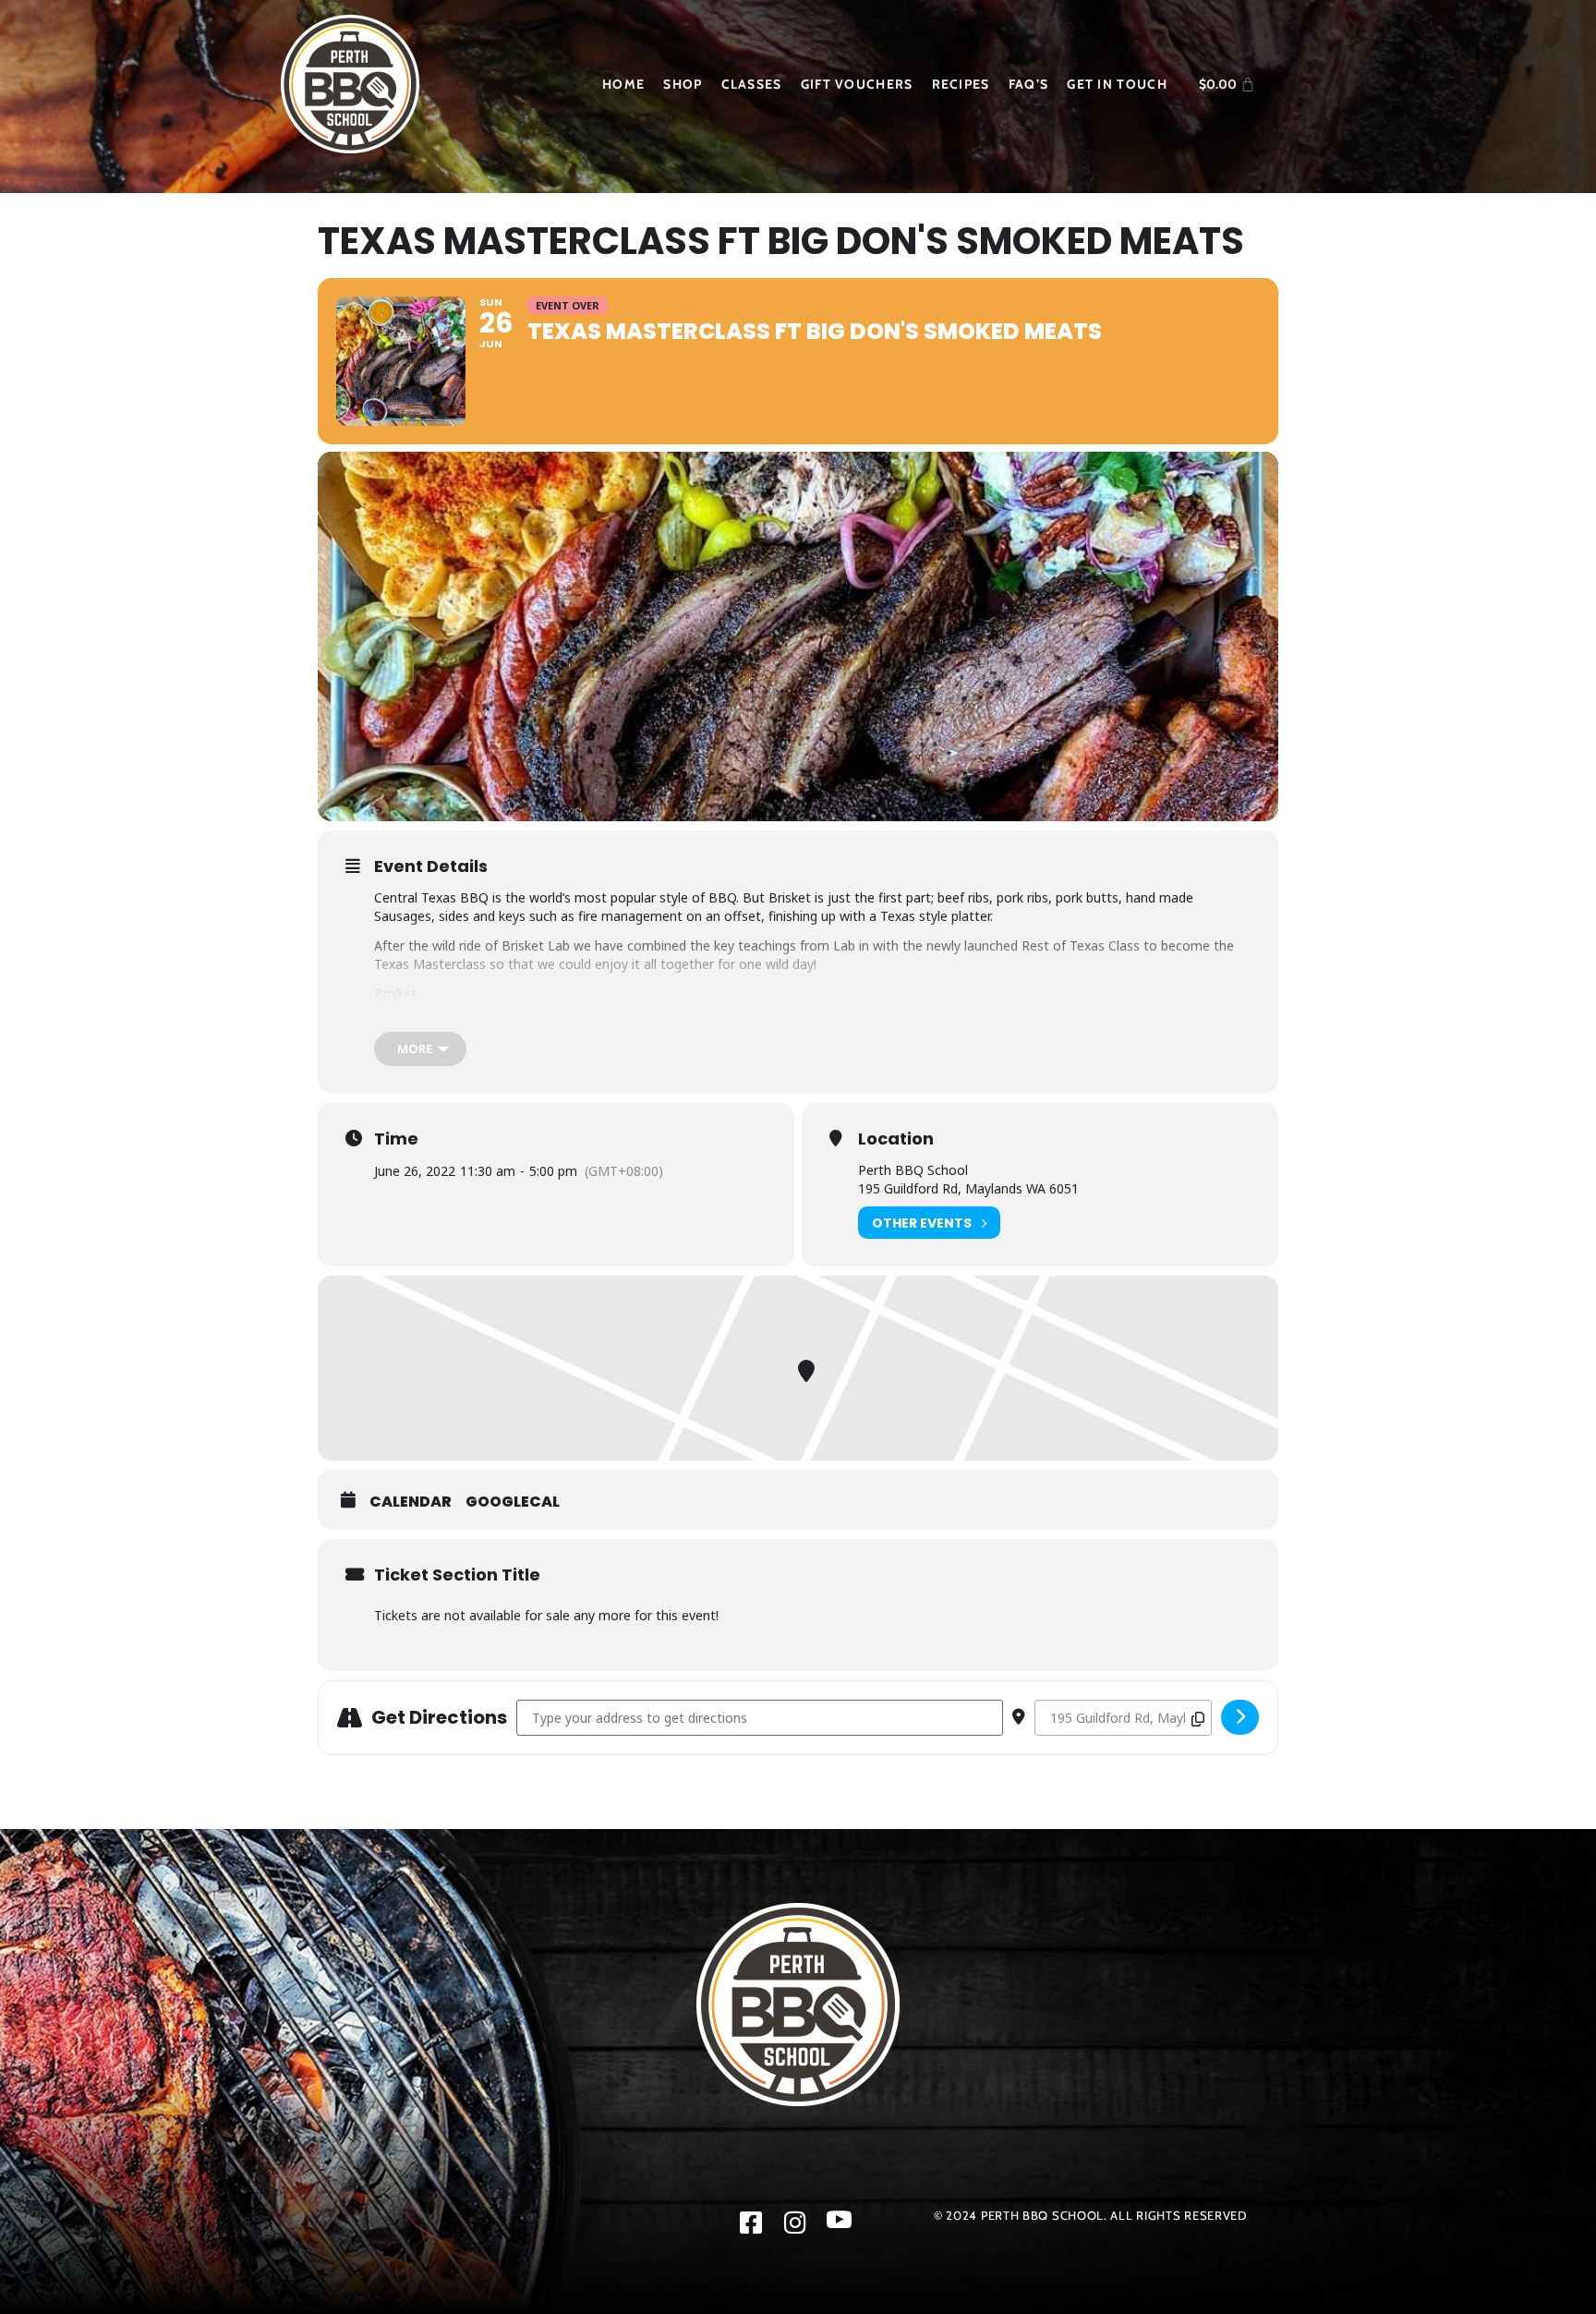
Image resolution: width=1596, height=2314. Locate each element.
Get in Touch (1117, 84)
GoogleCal (513, 1502)
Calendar (411, 1502)
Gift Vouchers (857, 84)
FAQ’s (1029, 84)
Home (623, 84)
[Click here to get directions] (1240, 1717)
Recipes (961, 84)
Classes (752, 84)
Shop (683, 84)
